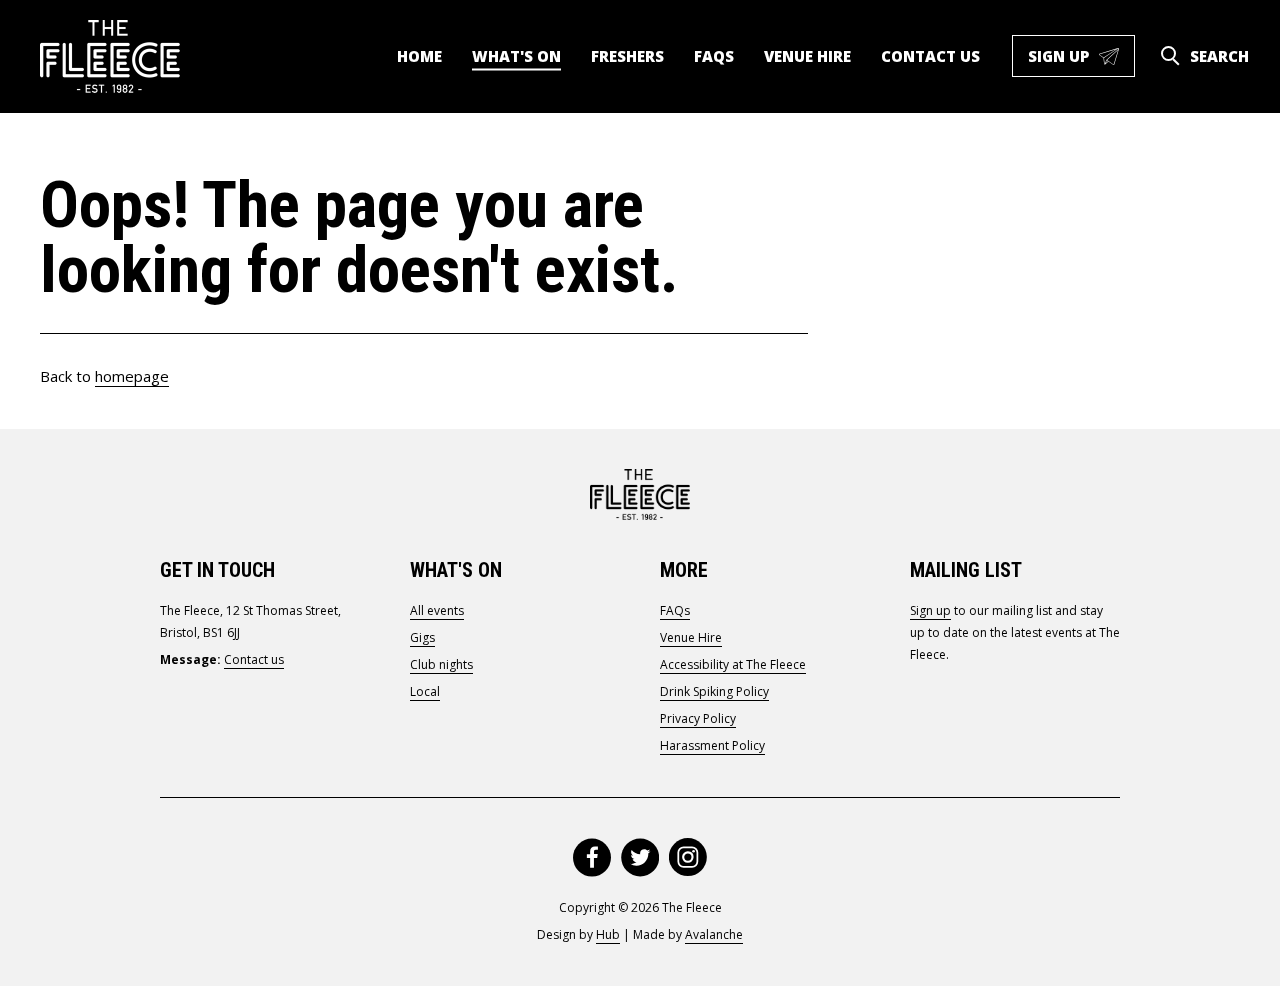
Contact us (930, 56)
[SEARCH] (1170, 56)
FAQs (714, 56)
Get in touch (217, 570)
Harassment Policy (712, 745)
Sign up (1081, 61)
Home (419, 56)
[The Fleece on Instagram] (688, 857)
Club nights (441, 664)
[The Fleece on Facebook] (592, 857)
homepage (132, 376)
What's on (516, 56)
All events (437, 610)
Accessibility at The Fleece (733, 664)
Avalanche (714, 934)
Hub (608, 934)
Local (425, 691)
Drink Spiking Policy (714, 691)
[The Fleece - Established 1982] (110, 56)
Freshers (627, 56)
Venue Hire (807, 56)
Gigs (422, 637)
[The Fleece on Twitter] (640, 857)
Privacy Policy (698, 718)
